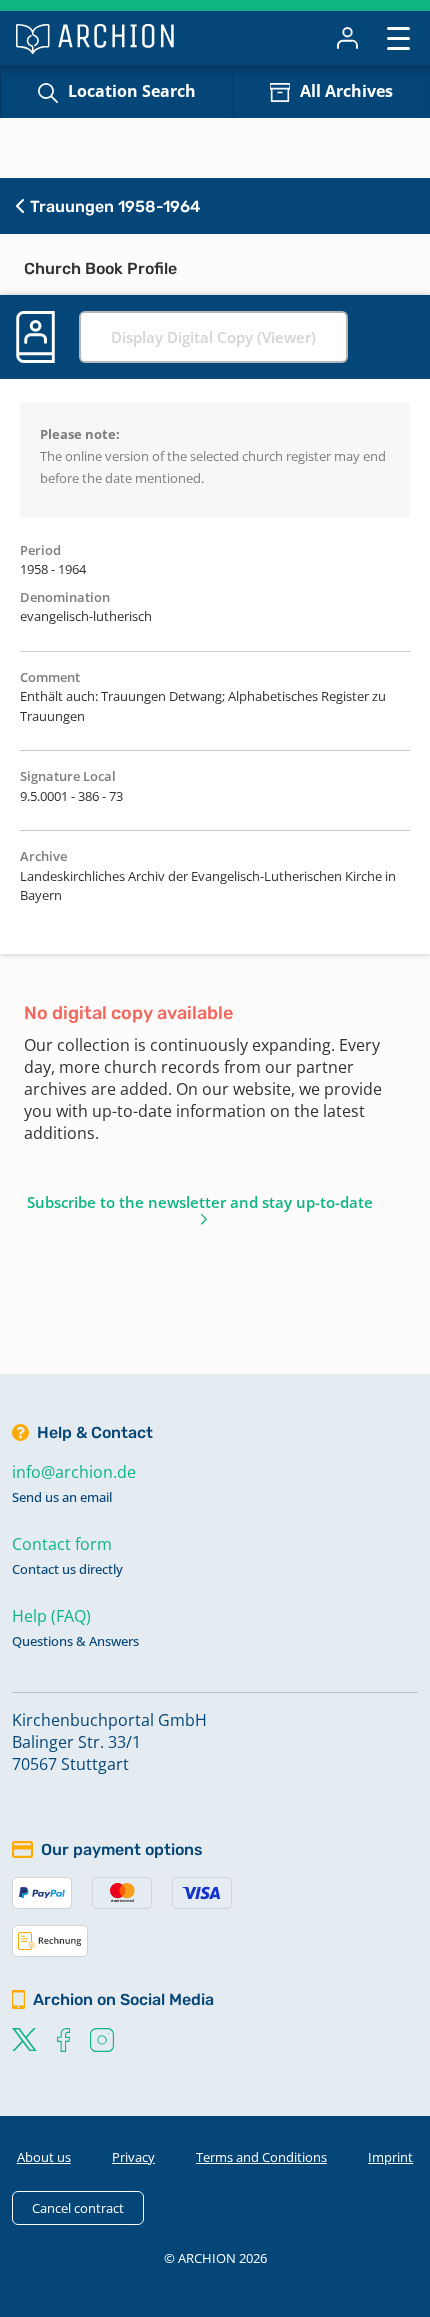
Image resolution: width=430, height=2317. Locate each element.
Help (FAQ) (51, 1616)
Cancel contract (78, 2208)
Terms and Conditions (261, 2157)
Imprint (390, 2157)
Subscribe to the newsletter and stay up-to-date (200, 1202)
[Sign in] (347, 38)
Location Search (132, 91)
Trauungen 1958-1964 (113, 206)
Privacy (133, 2157)
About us (44, 2157)
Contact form (62, 1544)
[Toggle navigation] (398, 37)
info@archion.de (74, 1472)
